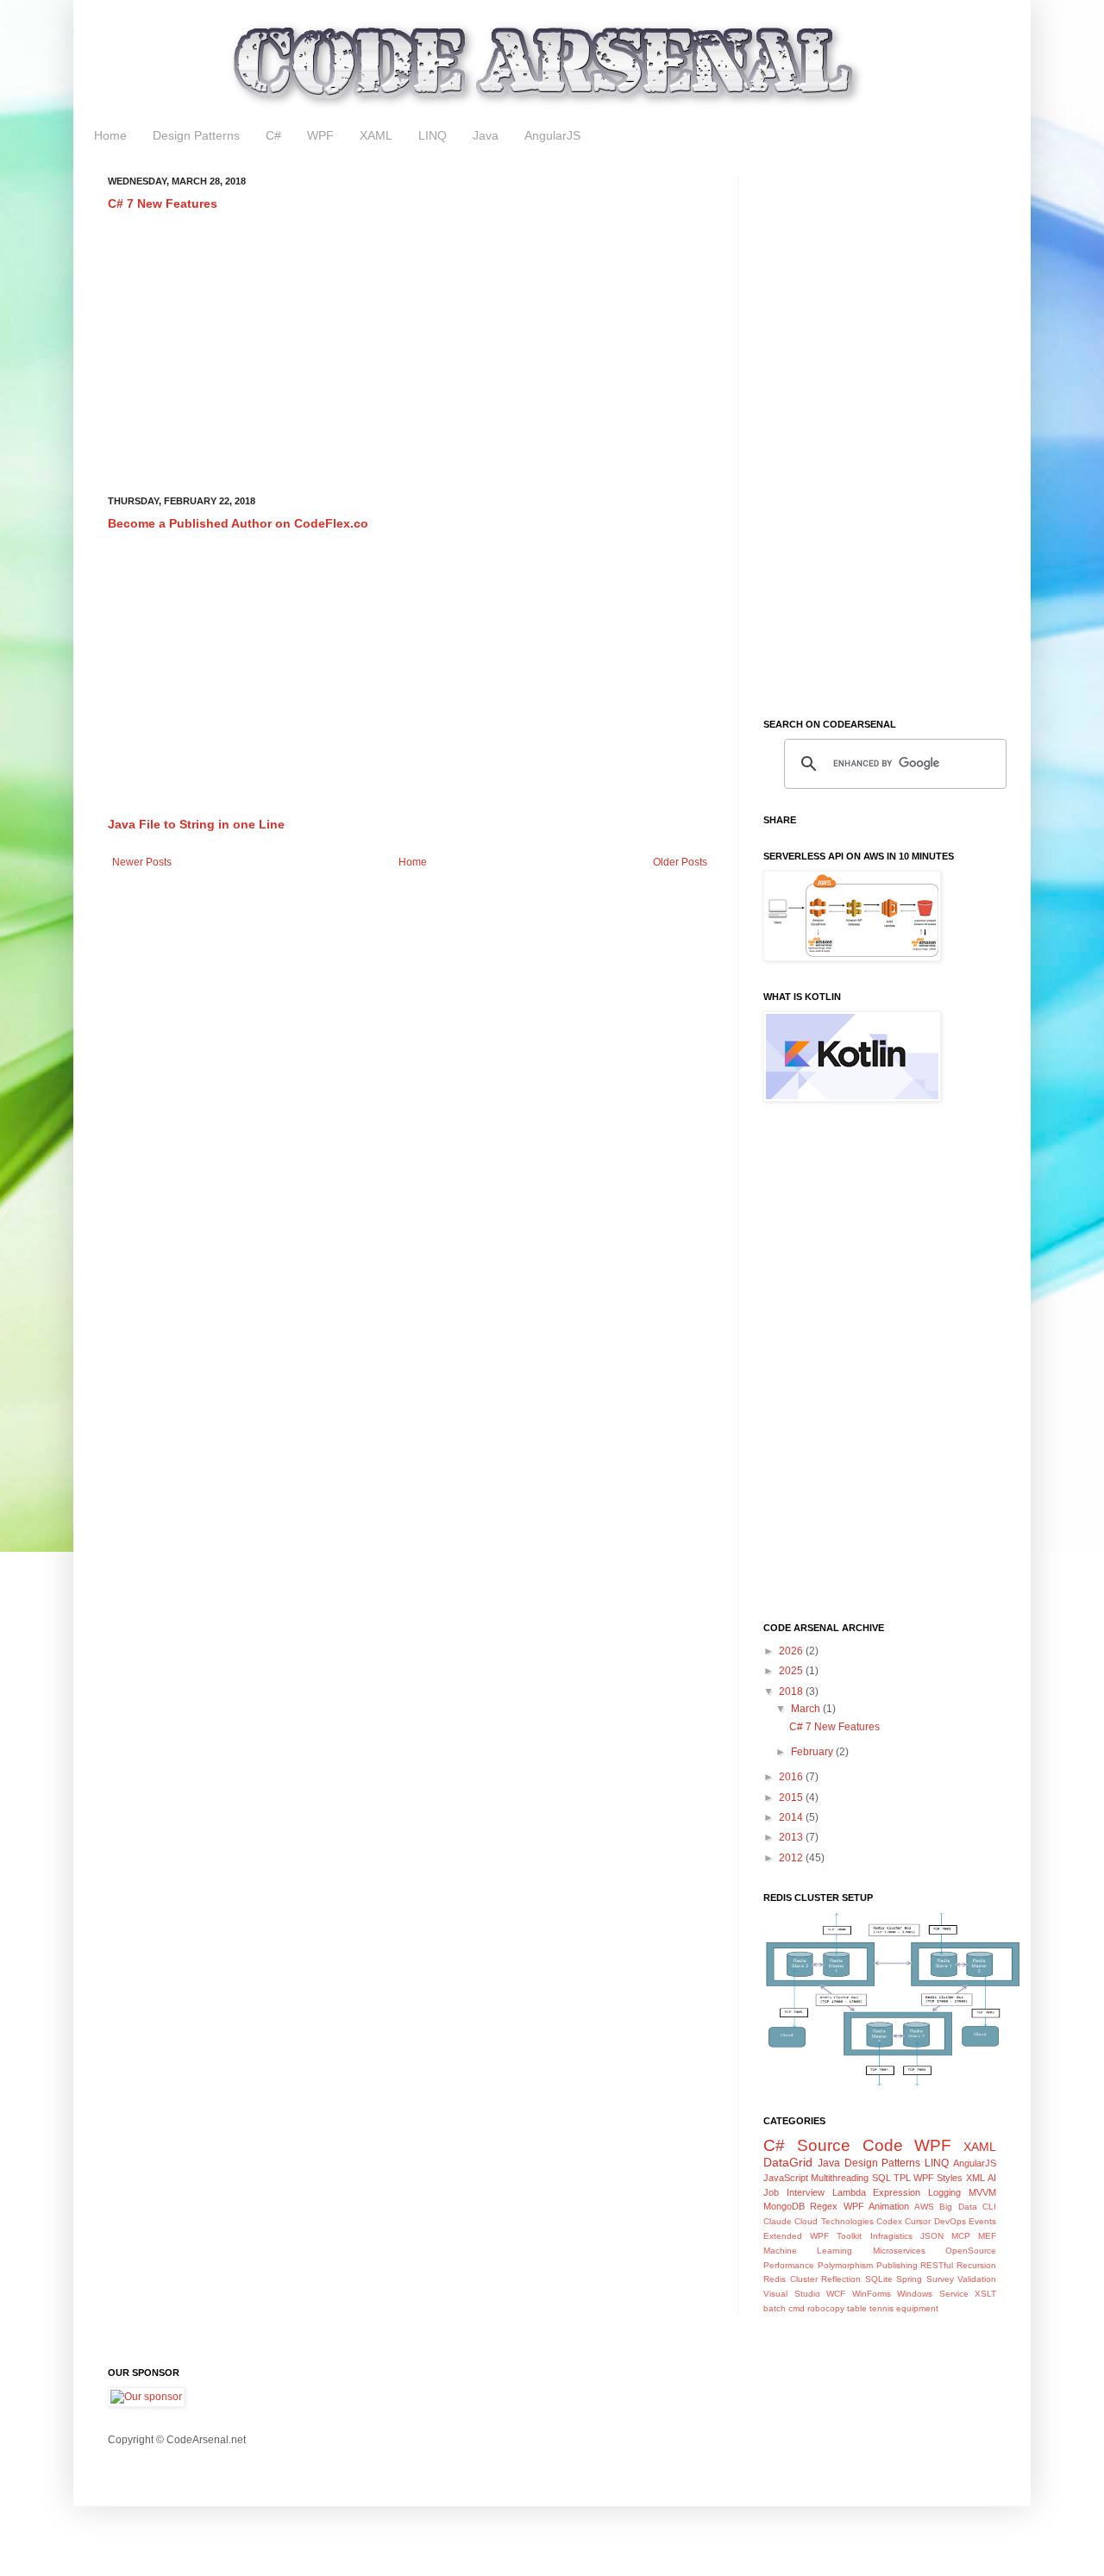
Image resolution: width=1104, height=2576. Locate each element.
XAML (376, 135)
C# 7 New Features (163, 203)
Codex (889, 2221)
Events (982, 2221)
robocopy (826, 2308)
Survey (940, 2279)
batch (775, 2308)
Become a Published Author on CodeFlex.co (238, 523)
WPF (320, 135)
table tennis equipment (893, 2308)
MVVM (982, 2192)
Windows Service (933, 2294)
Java (486, 135)
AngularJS (552, 135)
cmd (797, 2308)
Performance (789, 2265)
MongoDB (784, 2206)
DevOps (950, 2221)
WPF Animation (876, 2206)
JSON (932, 2236)
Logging (944, 2192)
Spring (909, 2279)
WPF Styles (938, 2178)
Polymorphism (845, 2265)
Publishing (897, 2265)
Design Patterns (196, 135)
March (807, 1709)
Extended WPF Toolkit (812, 2236)
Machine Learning (808, 2251)
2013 (792, 1837)
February (813, 1752)
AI (992, 2178)
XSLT (985, 2294)
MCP (961, 2236)
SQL (881, 2178)
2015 (792, 1798)
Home (110, 135)
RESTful (937, 2265)
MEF (987, 2236)
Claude (778, 2221)
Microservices (899, 2251)
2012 (792, 1858)
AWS (924, 2207)
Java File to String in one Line (196, 824)
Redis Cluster (790, 2279)
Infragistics (891, 2236)
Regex (824, 2206)
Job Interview (794, 2192)
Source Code (850, 2145)
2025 (792, 1671)
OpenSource (971, 2251)
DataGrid (788, 2162)
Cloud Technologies (834, 2221)
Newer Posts (142, 862)
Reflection (841, 2279)
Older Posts (680, 862)
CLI (989, 2207)
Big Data (958, 2207)
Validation (977, 2279)
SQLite (879, 2279)
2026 (792, 1651)
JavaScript (786, 2178)
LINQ (433, 135)
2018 (792, 1691)
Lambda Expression (877, 2192)
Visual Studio (792, 2294)
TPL (902, 2178)
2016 (792, 1777)
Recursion (976, 2265)
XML (975, 2178)
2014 (792, 1817)
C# (273, 135)
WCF (836, 2294)
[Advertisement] (410, 354)
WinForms (872, 2294)
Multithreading (840, 2178)
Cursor (918, 2221)
